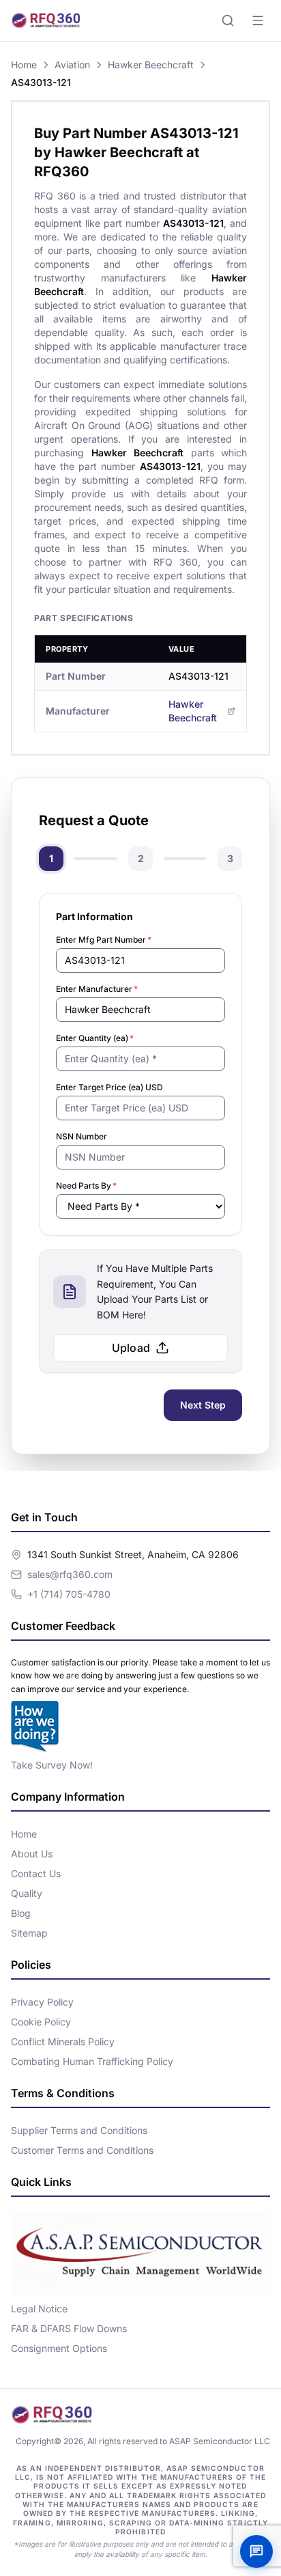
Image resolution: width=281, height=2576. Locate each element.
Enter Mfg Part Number (104, 940)
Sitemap (29, 1933)
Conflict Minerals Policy (63, 2041)
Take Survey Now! (52, 1765)
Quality (27, 1893)
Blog (21, 1913)
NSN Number (82, 1136)
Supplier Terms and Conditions (79, 2130)
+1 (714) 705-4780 (69, 1594)
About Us (32, 1854)
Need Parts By (86, 1186)
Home (24, 65)
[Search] (228, 20)
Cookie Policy (41, 2022)
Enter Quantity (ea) (95, 1038)
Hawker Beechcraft (151, 65)
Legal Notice (39, 2309)
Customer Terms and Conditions (82, 2150)
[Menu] (258, 20)
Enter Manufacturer (97, 989)
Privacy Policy (42, 2002)
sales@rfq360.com (70, 1574)
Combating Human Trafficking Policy (92, 2061)
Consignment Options (59, 2348)
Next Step (203, 1405)
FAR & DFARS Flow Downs (69, 2328)
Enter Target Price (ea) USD (109, 1087)
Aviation (72, 65)
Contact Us (36, 1873)
